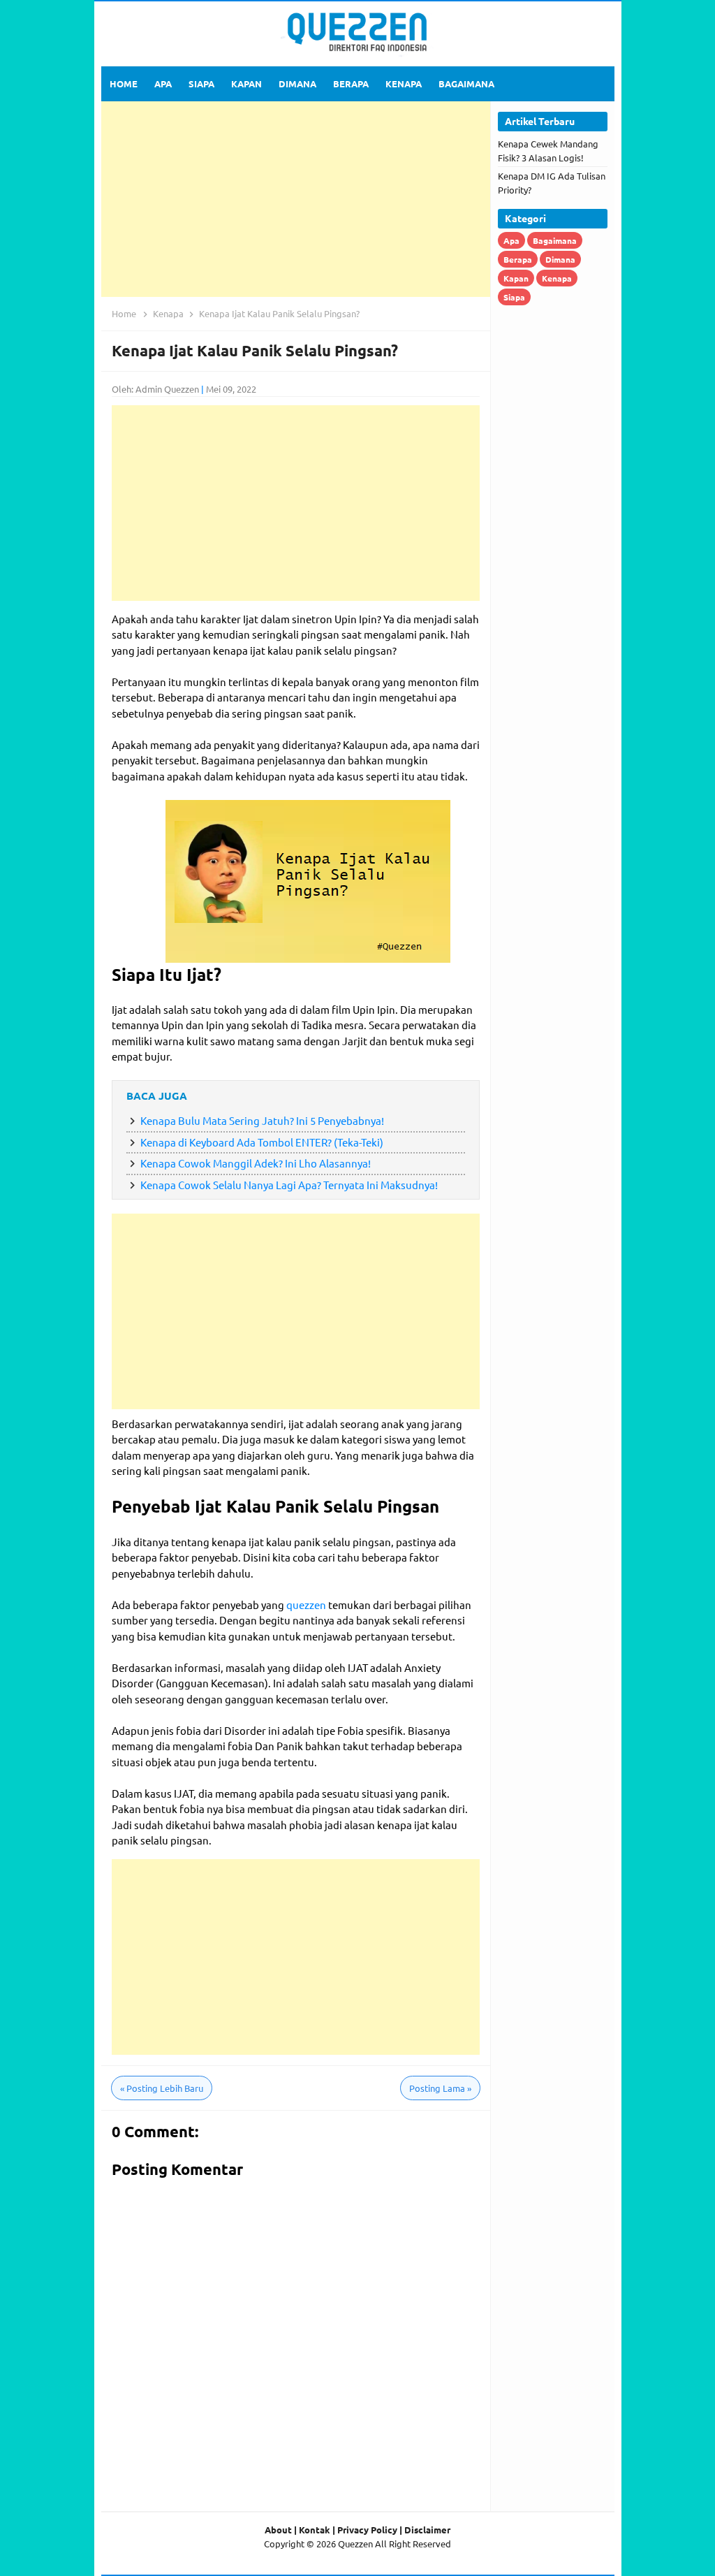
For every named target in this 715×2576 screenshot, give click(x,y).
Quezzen (355, 2544)
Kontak (315, 2530)
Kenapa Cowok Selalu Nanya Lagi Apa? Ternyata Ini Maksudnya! (289, 1185)
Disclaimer (427, 2530)
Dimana (560, 259)
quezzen (307, 1604)
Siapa (514, 297)
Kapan (516, 278)
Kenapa (557, 278)
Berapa (518, 259)
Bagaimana (555, 240)
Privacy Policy (367, 2530)
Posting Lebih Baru (162, 2088)
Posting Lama (440, 2088)
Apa (511, 240)
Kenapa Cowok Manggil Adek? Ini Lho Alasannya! (256, 1163)
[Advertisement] (296, 199)
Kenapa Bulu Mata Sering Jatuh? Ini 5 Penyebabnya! (262, 1120)
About (278, 2530)
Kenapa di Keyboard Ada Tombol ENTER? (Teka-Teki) (262, 1142)
